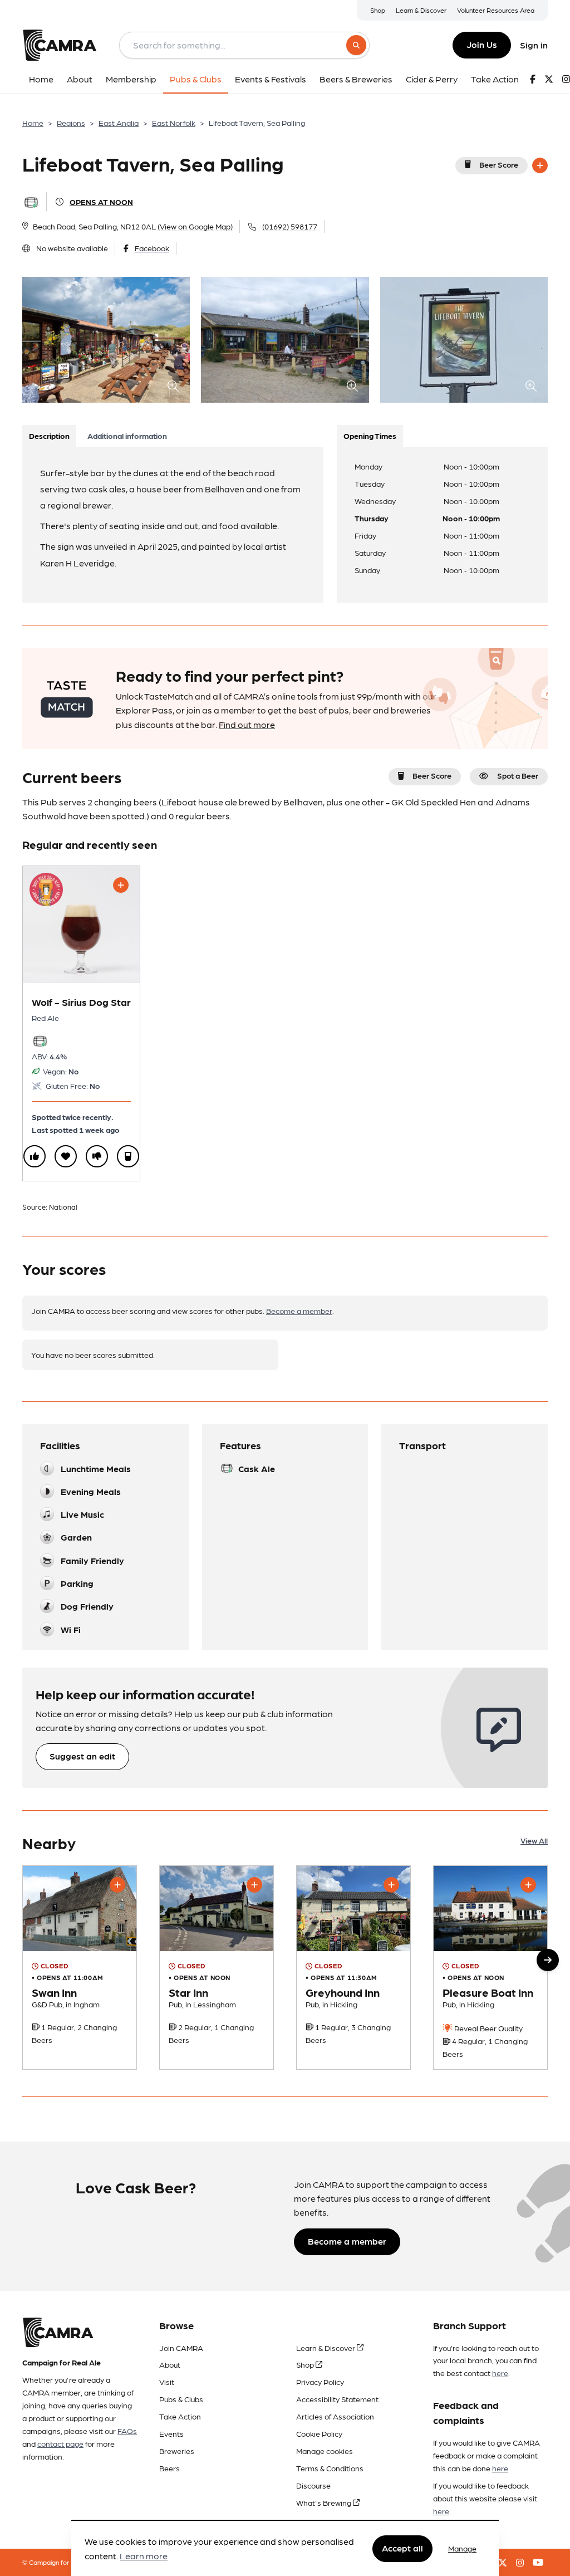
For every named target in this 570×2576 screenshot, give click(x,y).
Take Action (180, 2416)
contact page (60, 2443)
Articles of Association (335, 2416)
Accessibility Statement (337, 2399)
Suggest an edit (82, 1756)
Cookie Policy (319, 2433)
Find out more (247, 724)
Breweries (177, 2451)
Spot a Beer (518, 775)
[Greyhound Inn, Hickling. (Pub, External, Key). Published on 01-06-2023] (353, 1967)
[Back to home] (60, 45)
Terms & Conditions (330, 2468)
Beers (169, 2468)
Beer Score (499, 164)
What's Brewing (325, 2502)
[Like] (35, 1156)
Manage (462, 2548)
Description (49, 436)
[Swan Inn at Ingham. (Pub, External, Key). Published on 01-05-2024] (80, 1967)
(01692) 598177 (290, 226)
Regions (71, 123)
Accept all (402, 2548)
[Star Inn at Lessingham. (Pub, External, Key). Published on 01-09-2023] (217, 1967)
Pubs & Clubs (181, 2399)
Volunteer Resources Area (496, 10)
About (170, 2364)
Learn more (144, 2556)
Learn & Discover (421, 10)
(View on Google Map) (195, 226)
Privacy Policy (320, 2382)
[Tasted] (128, 1156)
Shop (378, 10)
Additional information (127, 436)
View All (534, 1840)
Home (33, 123)
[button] (548, 1960)
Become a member (299, 1311)
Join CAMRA (181, 2348)
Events (171, 2433)
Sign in (534, 45)
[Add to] (540, 165)
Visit (167, 2382)
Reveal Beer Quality (488, 2028)
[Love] (66, 1156)
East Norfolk (174, 123)
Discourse (313, 2485)
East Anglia (119, 123)
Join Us (482, 44)
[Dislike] (97, 1156)
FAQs (127, 2431)
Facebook (152, 248)
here (500, 2373)
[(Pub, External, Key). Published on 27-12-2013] (490, 1967)
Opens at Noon (101, 202)
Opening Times (370, 436)
